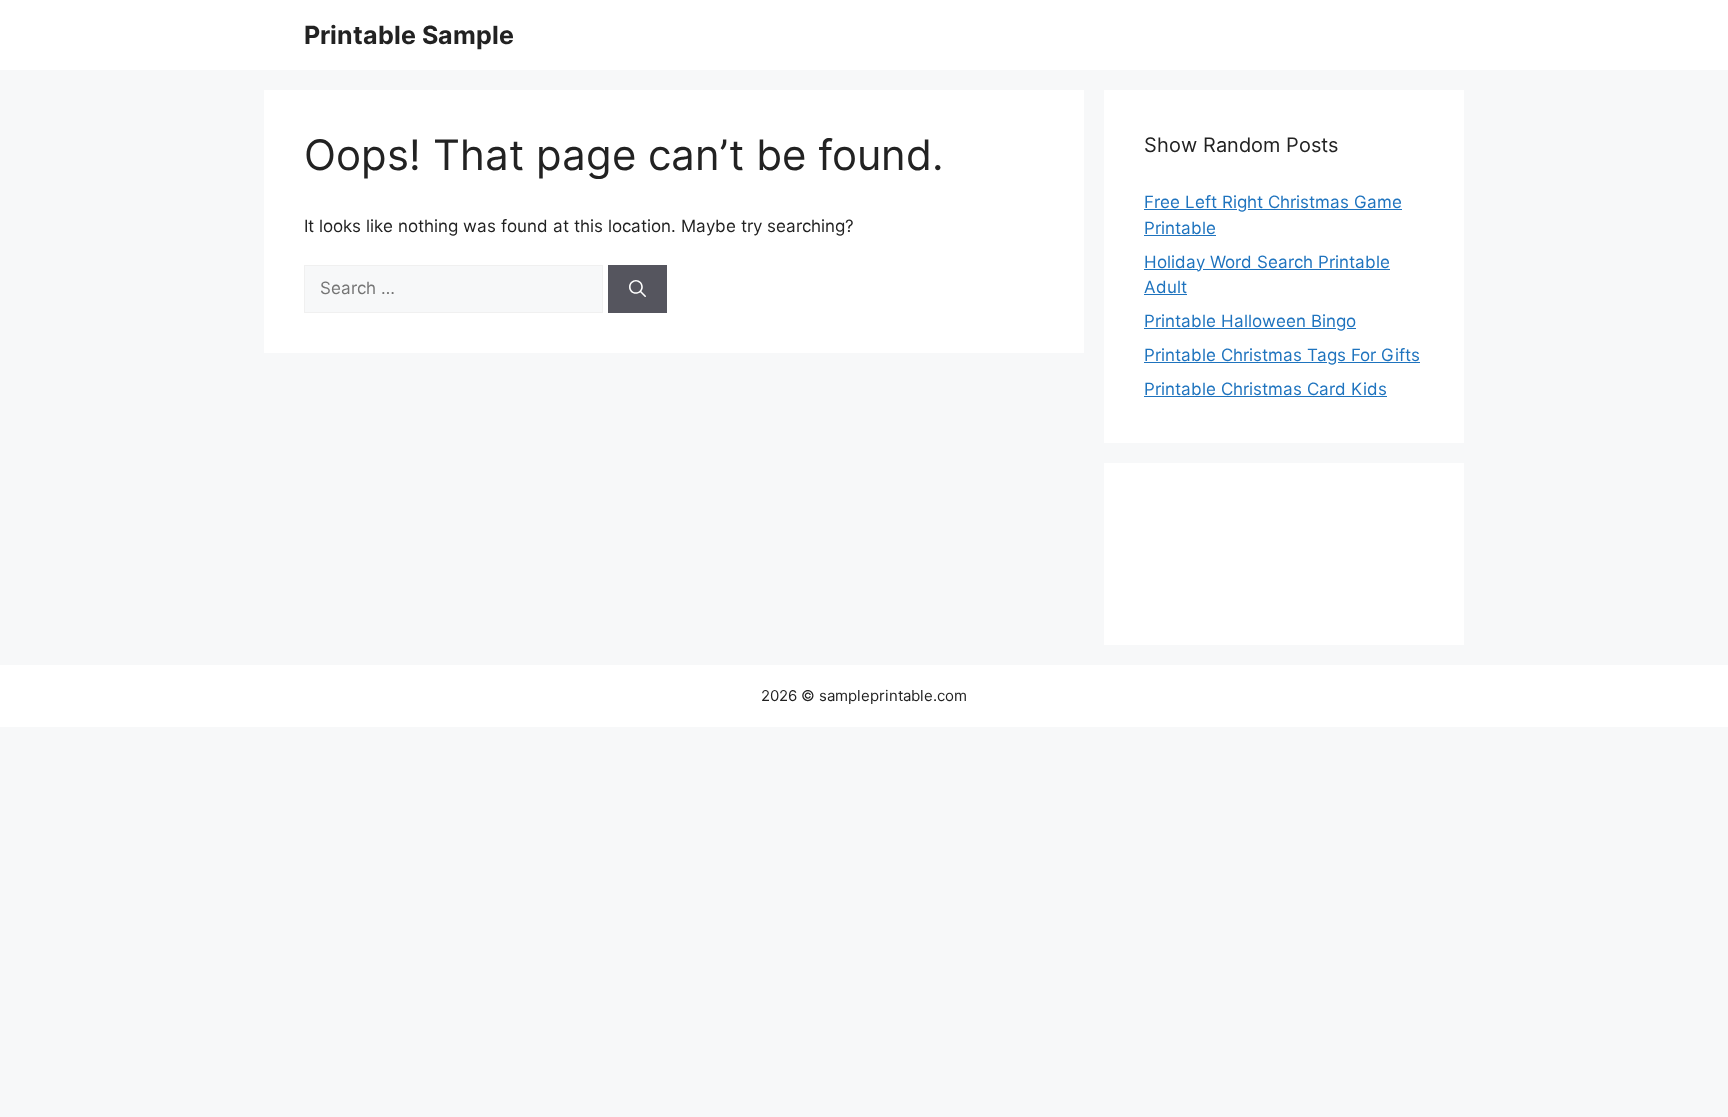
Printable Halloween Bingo (1250, 321)
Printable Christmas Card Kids (1265, 389)
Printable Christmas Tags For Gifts (1282, 355)
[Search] (637, 289)
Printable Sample (409, 35)
